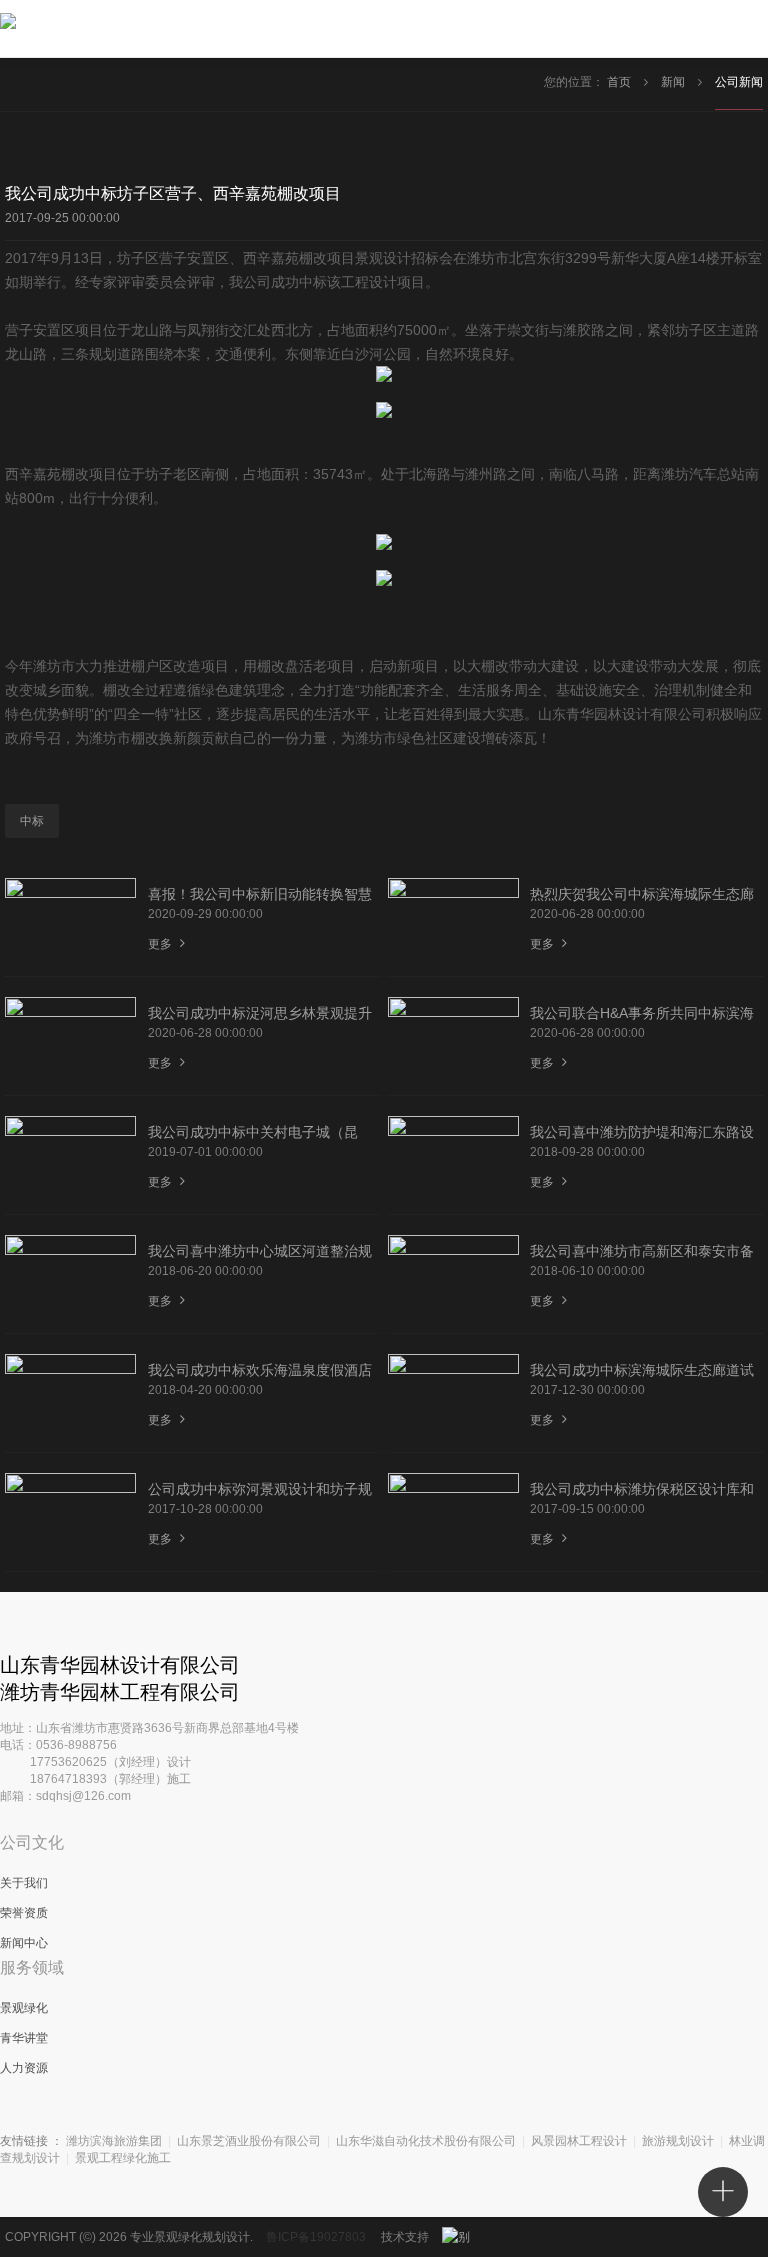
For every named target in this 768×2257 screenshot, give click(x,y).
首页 (620, 82)
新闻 (674, 82)
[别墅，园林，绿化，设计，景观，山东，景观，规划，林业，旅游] (467, 2237)
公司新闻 (739, 82)
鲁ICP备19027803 (316, 2237)
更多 (161, 944)
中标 (32, 821)
